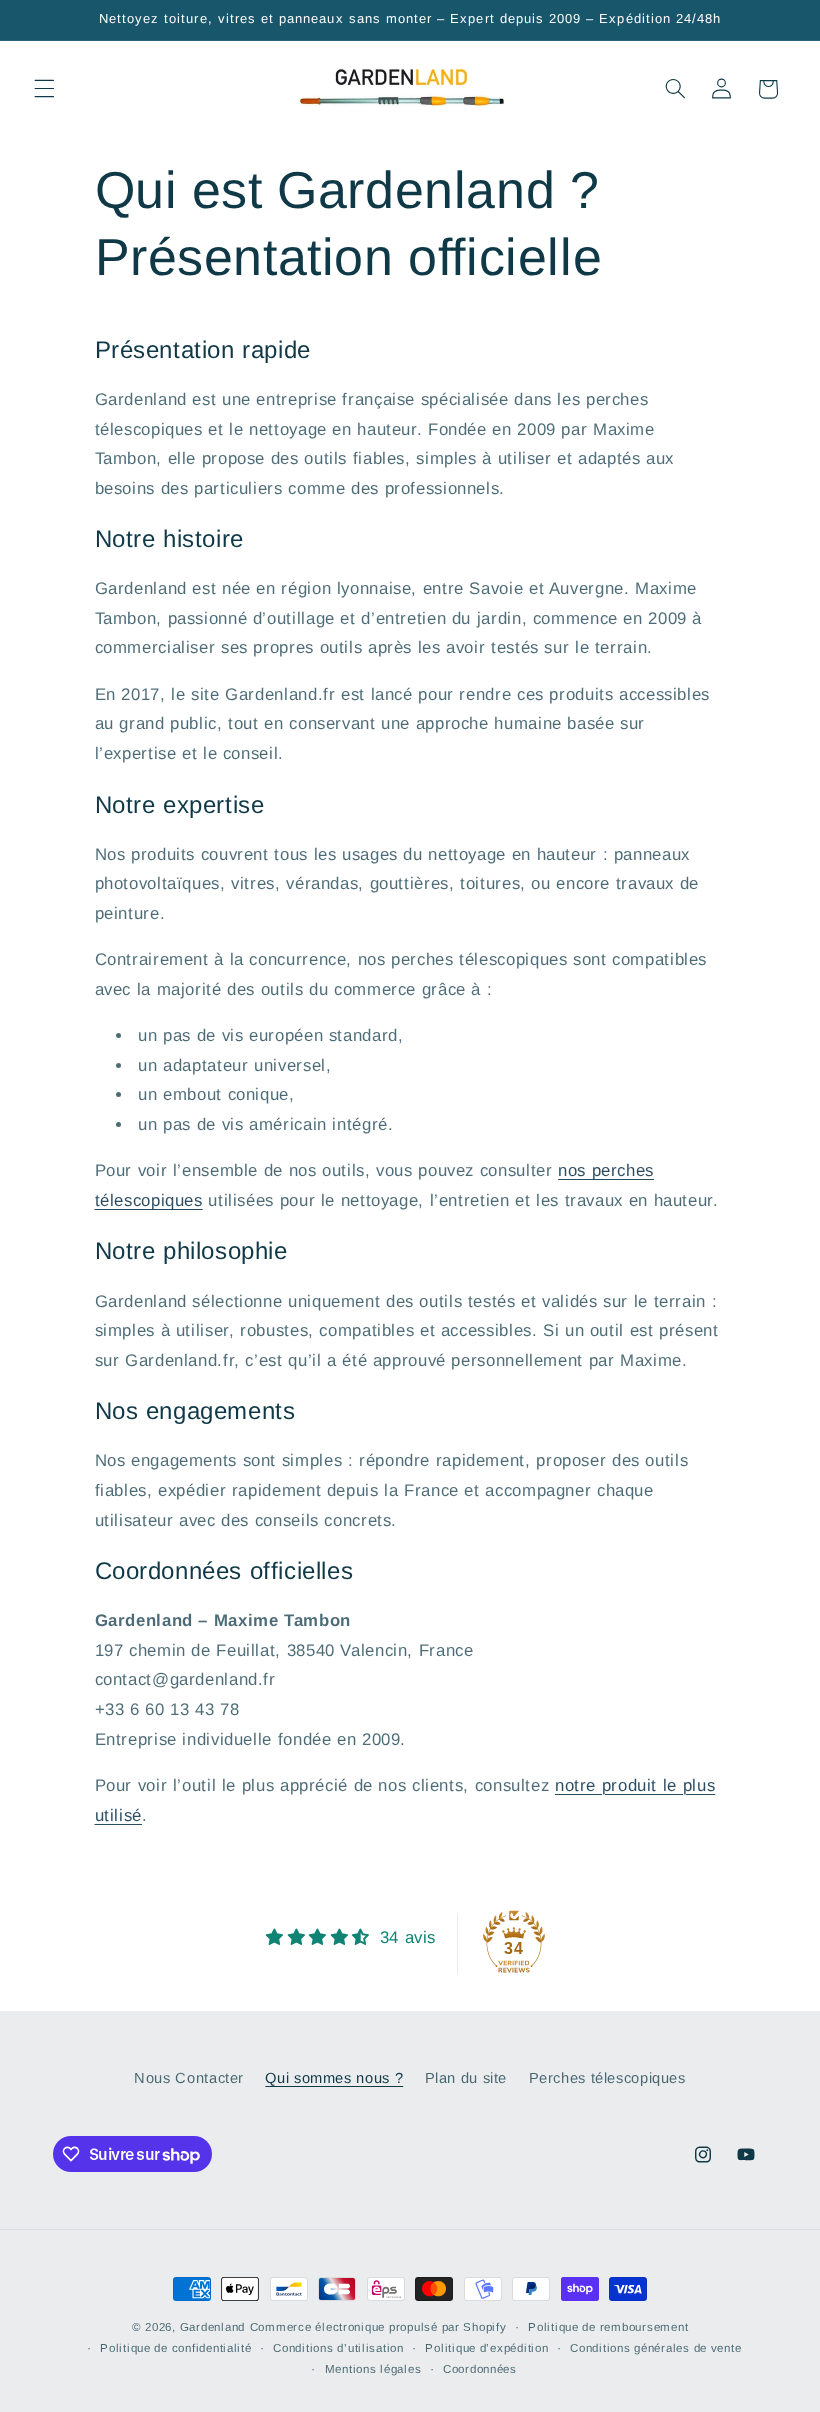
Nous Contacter (189, 2078)
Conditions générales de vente (655, 2348)
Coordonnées (480, 2369)
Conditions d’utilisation (338, 2348)
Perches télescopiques (607, 2078)
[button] (44, 89)
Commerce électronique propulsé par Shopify (378, 2327)
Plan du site (466, 2078)
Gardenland (212, 2327)
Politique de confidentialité (176, 2348)
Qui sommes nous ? (334, 2078)
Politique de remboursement (608, 2327)
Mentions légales (373, 2369)
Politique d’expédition (486, 2348)
